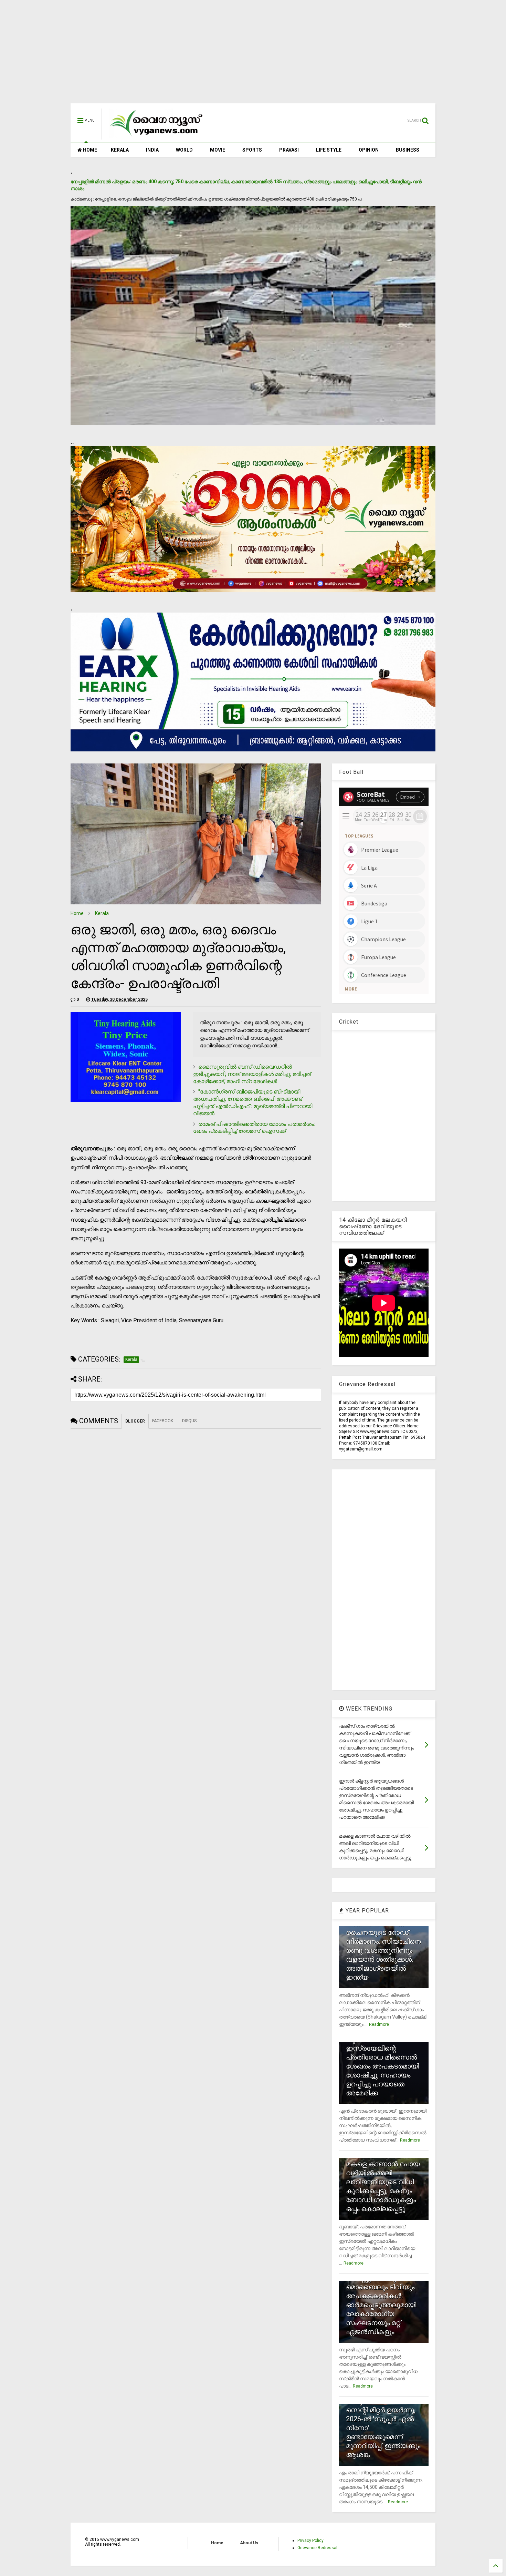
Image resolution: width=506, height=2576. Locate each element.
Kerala (102, 913)
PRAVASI (289, 150)
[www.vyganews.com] (157, 136)
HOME (89, 150)
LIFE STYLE (329, 150)
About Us (249, 2543)
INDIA (152, 150)
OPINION (369, 150)
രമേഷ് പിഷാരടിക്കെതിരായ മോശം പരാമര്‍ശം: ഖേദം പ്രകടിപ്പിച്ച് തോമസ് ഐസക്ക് (254, 1128)
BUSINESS (408, 150)
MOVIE (218, 150)
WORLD (184, 150)
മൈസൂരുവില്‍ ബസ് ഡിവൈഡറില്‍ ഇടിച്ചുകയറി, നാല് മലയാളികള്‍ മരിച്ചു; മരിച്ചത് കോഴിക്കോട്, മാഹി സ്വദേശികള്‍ (252, 1074)
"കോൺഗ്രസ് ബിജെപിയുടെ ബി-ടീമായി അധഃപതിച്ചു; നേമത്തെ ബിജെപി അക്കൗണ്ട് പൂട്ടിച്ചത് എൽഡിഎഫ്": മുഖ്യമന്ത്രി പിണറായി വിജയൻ (253, 1102)
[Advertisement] (253, 55)
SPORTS (252, 150)
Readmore (379, 2024)
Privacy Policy (310, 2541)
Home (77, 913)
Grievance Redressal (317, 2548)
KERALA (120, 150)
